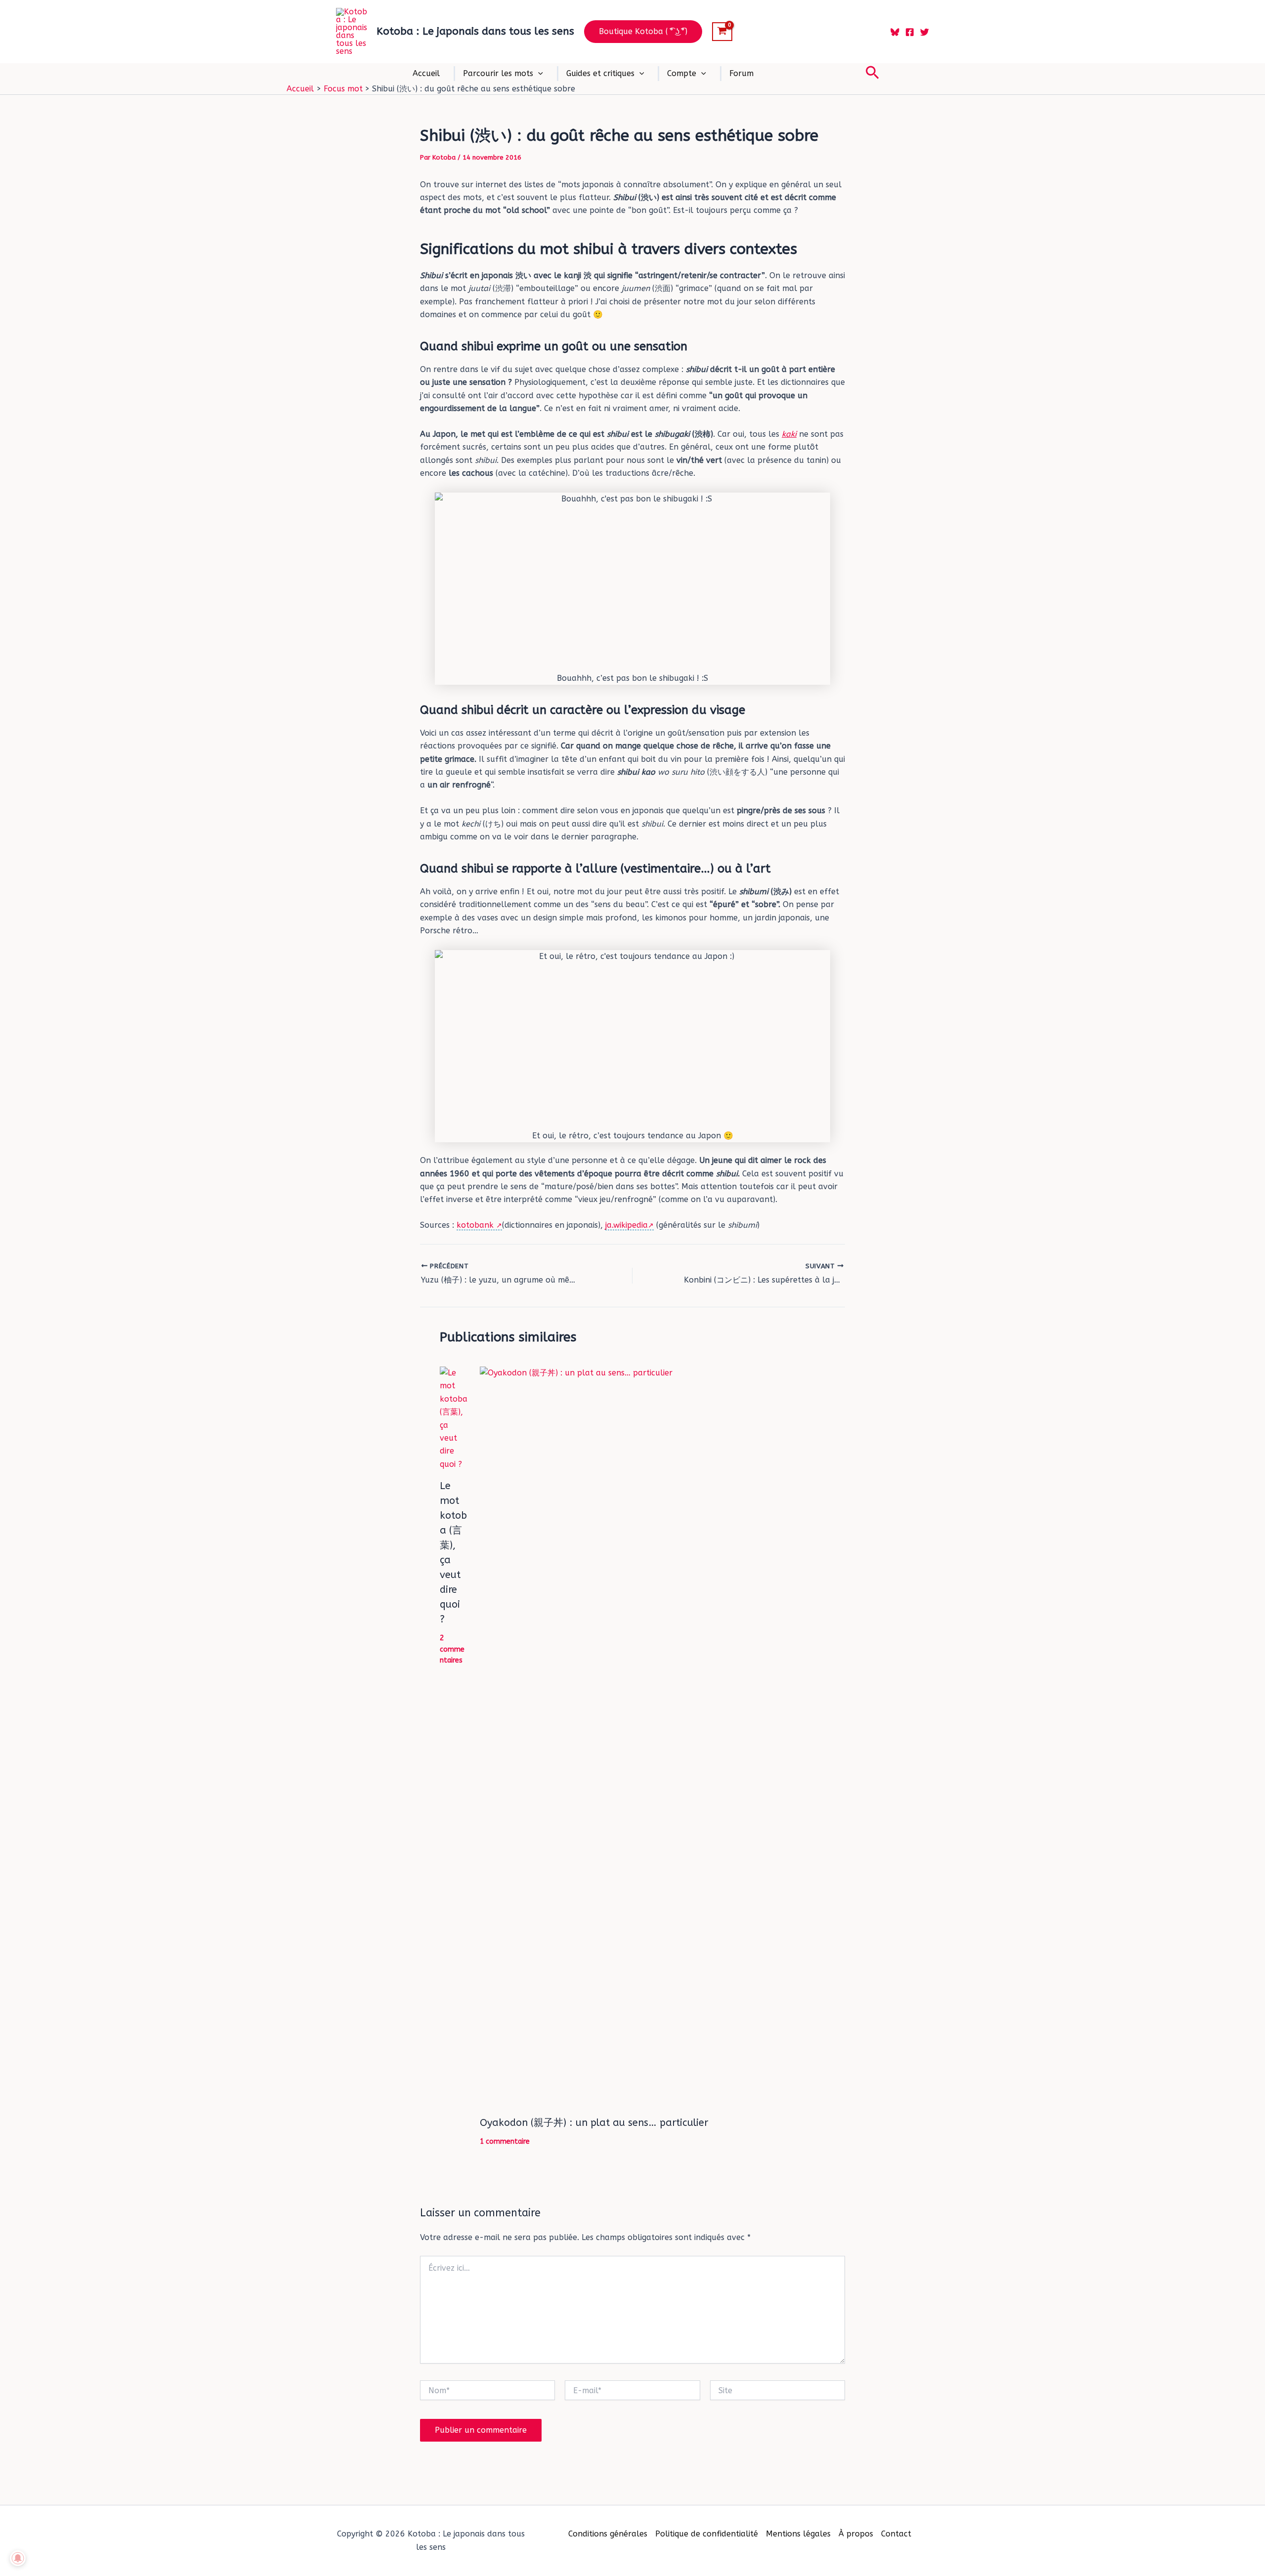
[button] (643, 32)
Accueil (426, 73)
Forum (741, 73)
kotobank (476, 1225)
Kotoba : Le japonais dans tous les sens (475, 31)
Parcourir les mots (498, 73)
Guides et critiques (600, 73)
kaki (789, 434)
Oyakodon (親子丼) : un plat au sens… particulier (594, 2123)
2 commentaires (452, 1649)
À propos (856, 2534)
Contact (896, 2534)
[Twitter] (925, 32)
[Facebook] (910, 32)
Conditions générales (608, 2534)
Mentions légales (798, 2534)
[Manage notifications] (18, 2558)
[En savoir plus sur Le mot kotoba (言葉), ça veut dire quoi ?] (454, 1418)
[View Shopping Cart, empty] (722, 32)
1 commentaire (505, 2141)
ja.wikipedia (627, 1225)
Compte (682, 73)
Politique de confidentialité (707, 2534)
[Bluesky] (895, 32)
